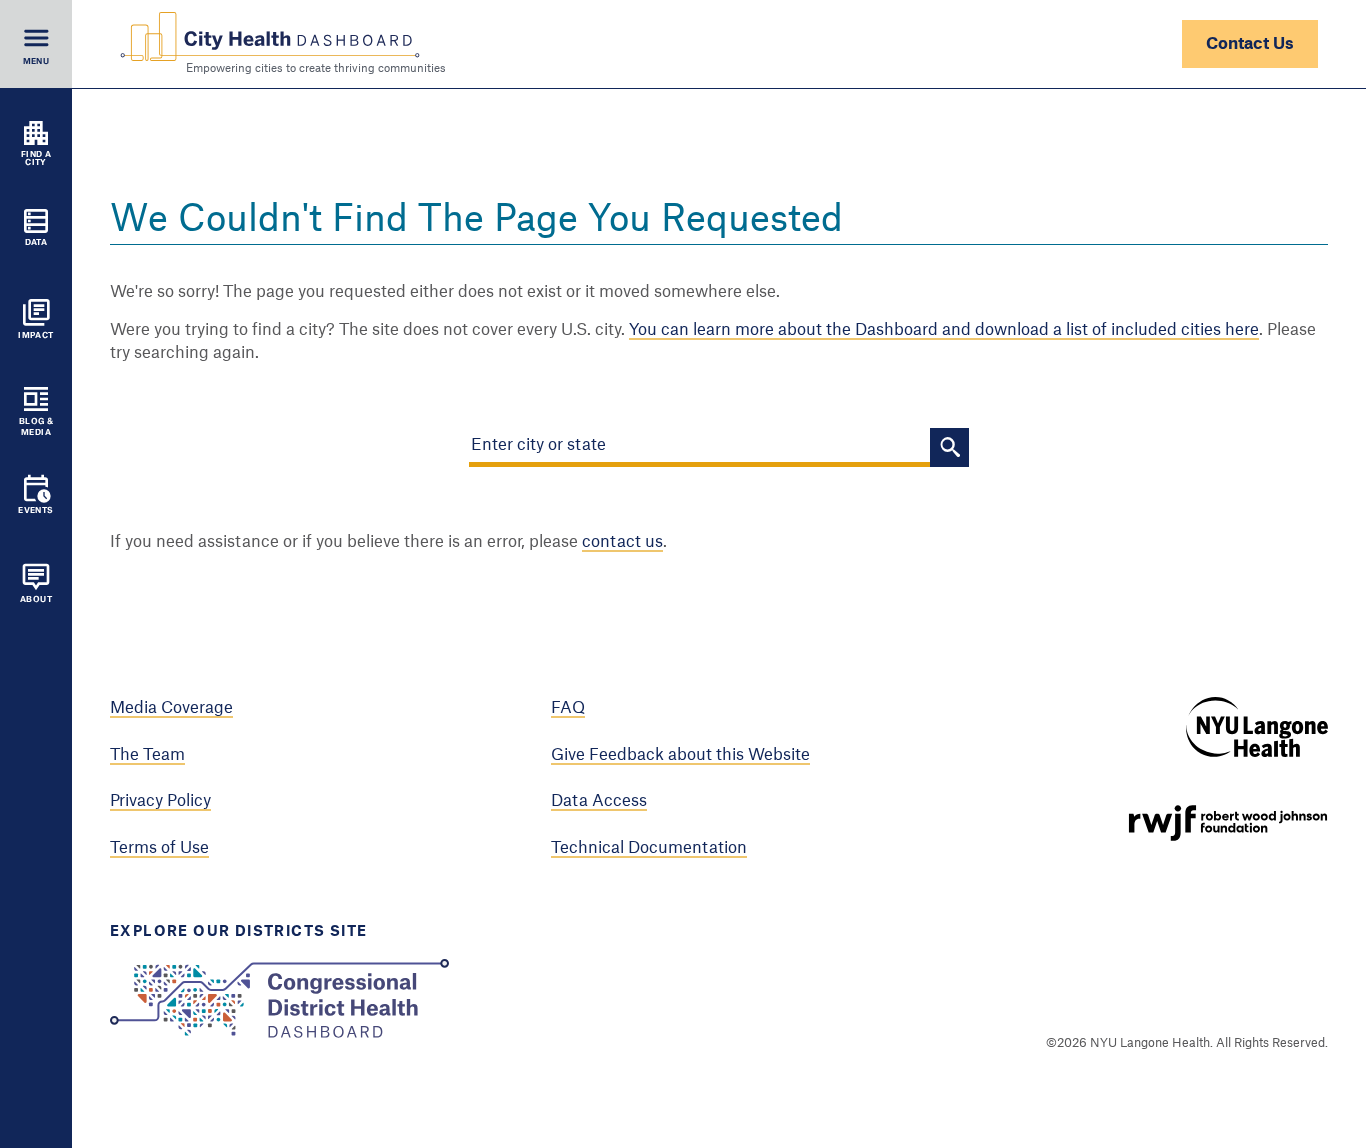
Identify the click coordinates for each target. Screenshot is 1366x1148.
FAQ (568, 708)
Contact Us (1250, 44)
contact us (622, 542)
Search (949, 447)
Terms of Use (159, 848)
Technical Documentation (649, 848)
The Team (147, 755)
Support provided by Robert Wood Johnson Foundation (1228, 823)
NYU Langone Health (1257, 727)
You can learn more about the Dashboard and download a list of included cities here (944, 330)
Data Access (599, 801)
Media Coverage (171, 708)
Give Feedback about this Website (680, 755)
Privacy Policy (160, 801)
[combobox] (699, 447)
